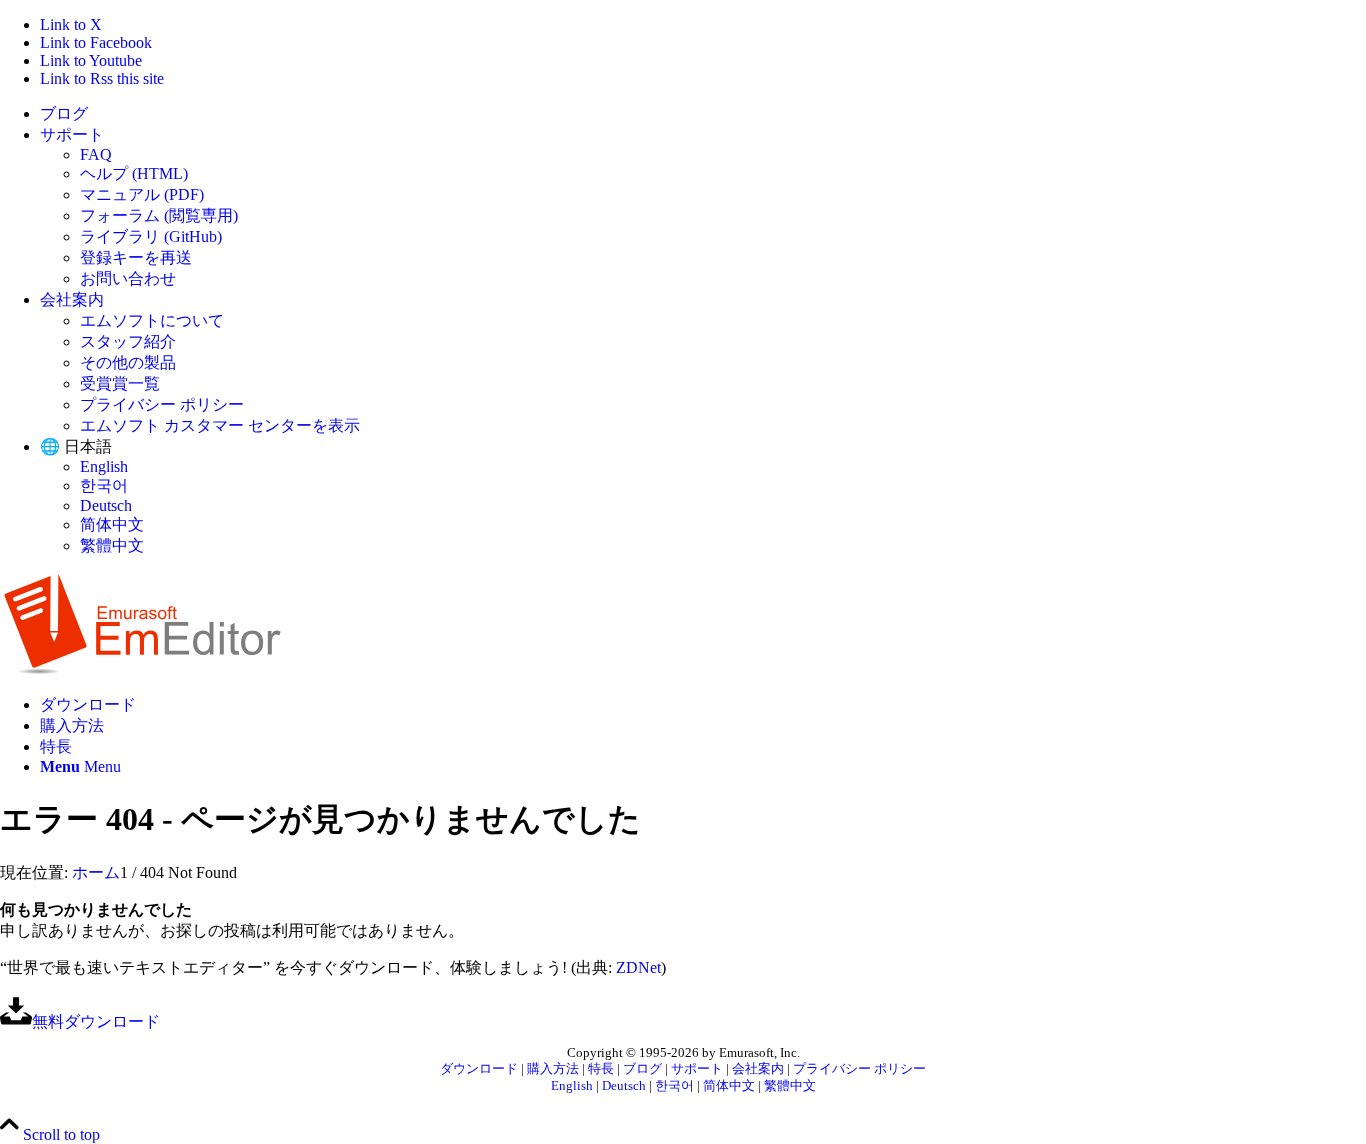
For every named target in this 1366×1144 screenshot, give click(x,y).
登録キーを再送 (136, 257)
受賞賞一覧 (120, 383)
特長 (601, 1069)
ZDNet (638, 967)
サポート (72, 134)
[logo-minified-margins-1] (142, 669)
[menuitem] (703, 114)
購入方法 (553, 1069)
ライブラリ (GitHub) (151, 236)
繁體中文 (112, 545)
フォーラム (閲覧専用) (159, 215)
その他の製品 (128, 362)
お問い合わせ (128, 278)
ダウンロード (479, 1069)
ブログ (64, 113)
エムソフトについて (152, 320)
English (104, 466)
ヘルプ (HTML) (134, 173)
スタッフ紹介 (128, 341)
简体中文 (112, 524)
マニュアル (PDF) (142, 194)
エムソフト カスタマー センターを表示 (220, 425)
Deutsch (106, 505)
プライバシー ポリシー (162, 404)
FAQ (96, 154)
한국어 (104, 485)
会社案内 (72, 299)
